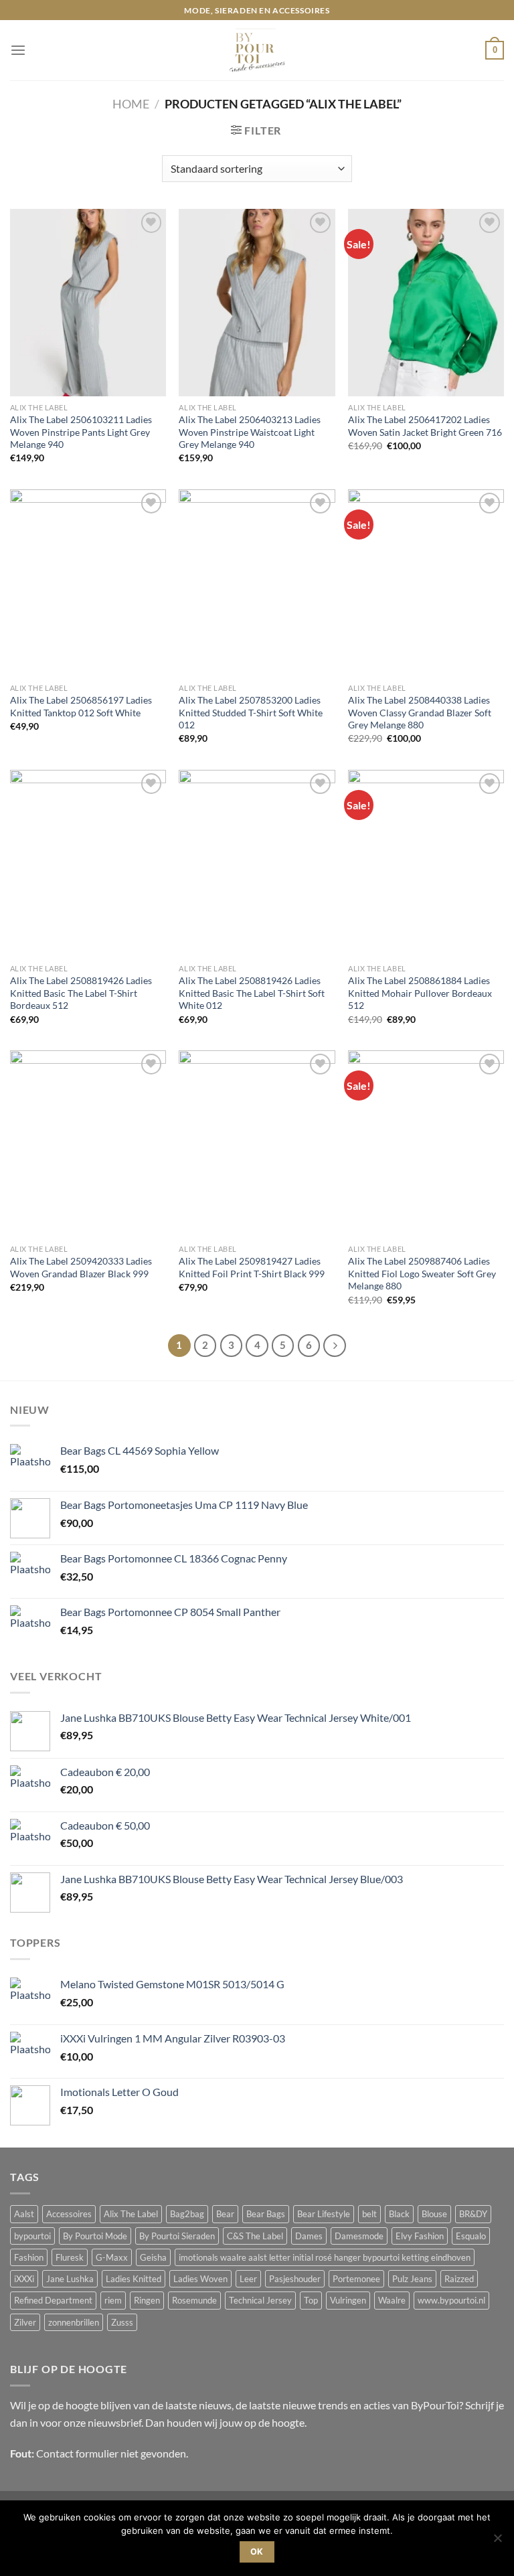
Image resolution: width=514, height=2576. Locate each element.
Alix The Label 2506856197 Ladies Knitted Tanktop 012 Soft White (81, 706)
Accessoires (69, 2214)
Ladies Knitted (134, 2279)
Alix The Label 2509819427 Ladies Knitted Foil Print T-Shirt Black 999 (252, 1267)
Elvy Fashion (420, 2236)
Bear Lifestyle (324, 2214)
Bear (225, 2214)
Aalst (24, 2214)
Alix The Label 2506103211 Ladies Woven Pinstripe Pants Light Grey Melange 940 (81, 432)
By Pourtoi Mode (95, 2236)
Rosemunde (194, 2300)
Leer (248, 2279)
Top (311, 2300)
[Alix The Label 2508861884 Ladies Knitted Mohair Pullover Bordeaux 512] (426, 863)
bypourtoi (32, 2236)
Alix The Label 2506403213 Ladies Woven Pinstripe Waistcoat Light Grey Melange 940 (250, 432)
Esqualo (471, 2236)
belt (369, 2214)
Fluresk (70, 2257)
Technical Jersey (260, 2300)
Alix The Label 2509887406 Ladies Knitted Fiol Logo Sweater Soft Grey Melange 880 (422, 1273)
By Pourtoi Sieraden (177, 2236)
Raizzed (459, 2279)
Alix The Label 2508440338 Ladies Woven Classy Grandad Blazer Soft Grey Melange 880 (420, 712)
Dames (309, 2236)
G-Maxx (112, 2257)
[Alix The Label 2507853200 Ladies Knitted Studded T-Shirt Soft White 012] (257, 583)
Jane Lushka (70, 2279)
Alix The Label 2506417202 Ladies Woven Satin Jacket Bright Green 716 (425, 426)
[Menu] (18, 51)
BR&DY (473, 2214)
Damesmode (359, 2236)
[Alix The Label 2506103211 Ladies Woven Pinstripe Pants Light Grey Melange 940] (88, 302)
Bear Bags (266, 2214)
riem (113, 2300)
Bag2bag (187, 2214)
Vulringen (348, 2300)
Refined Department (53, 2300)
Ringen (147, 2300)
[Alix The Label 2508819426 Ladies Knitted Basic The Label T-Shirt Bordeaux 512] (88, 863)
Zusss (122, 2322)
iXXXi (24, 2279)
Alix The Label (131, 2214)
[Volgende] (334, 1345)
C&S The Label (255, 2236)
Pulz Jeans (412, 2279)
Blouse (434, 2214)
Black (399, 2214)
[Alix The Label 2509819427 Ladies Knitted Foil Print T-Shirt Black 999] (257, 1144)
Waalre (392, 2300)
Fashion (29, 2257)
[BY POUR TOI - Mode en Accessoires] (257, 50)
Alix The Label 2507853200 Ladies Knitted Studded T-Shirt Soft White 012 (251, 712)
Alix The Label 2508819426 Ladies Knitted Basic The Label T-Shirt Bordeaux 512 (81, 993)
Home (131, 104)
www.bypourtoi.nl (451, 2300)
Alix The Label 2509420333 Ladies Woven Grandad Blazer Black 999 (81, 1267)
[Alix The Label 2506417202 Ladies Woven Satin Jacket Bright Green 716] (426, 302)
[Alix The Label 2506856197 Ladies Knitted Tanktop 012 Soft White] (88, 583)
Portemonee (356, 2279)
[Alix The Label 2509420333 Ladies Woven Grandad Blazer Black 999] (88, 1144)
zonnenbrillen (74, 2322)
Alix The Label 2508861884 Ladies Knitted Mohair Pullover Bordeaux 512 (420, 993)
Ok (257, 2552)
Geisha (153, 2257)
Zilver (25, 2322)
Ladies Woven (200, 2279)
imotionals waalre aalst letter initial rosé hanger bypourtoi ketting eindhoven (325, 2257)
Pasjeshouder (295, 2279)
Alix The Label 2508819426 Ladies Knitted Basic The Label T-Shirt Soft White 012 (252, 993)
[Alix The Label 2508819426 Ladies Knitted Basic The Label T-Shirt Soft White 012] (257, 863)
